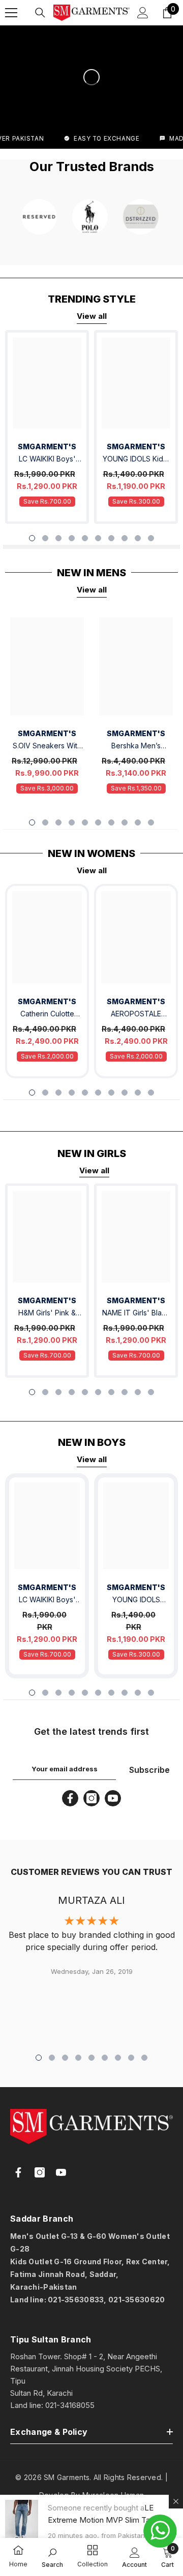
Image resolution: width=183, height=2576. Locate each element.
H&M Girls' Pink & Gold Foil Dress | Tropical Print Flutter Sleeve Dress (47, 1314)
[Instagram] (91, 1798)
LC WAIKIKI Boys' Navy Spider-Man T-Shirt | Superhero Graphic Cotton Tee (47, 460)
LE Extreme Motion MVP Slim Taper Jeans (105, 2520)
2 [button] (45, 538)
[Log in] (143, 13)
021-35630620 (136, 2300)
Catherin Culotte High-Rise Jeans (47, 1015)
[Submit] (145, 2322)
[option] (47, 427)
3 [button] (58, 538)
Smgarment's (47, 447)
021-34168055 (70, 2405)
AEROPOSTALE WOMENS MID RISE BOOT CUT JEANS (136, 1015)
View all (92, 316)
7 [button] (111, 538)
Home (18, 2564)
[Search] (40, 13)
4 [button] (72, 538)
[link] (18, 2551)
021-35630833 (76, 2300)
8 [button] (125, 538)
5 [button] (85, 538)
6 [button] (98, 538)
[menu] (11, 13)
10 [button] (151, 538)
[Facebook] (70, 1798)
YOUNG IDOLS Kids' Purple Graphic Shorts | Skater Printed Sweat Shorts (136, 460)
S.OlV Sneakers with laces (47, 747)
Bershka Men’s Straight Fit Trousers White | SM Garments (136, 747)
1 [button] (32, 538)
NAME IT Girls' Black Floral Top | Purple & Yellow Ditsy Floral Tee (136, 1314)
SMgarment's (47, 1001)
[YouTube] (113, 1798)
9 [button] (138, 538)
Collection (93, 2564)
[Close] (176, 2501)
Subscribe (149, 1770)
